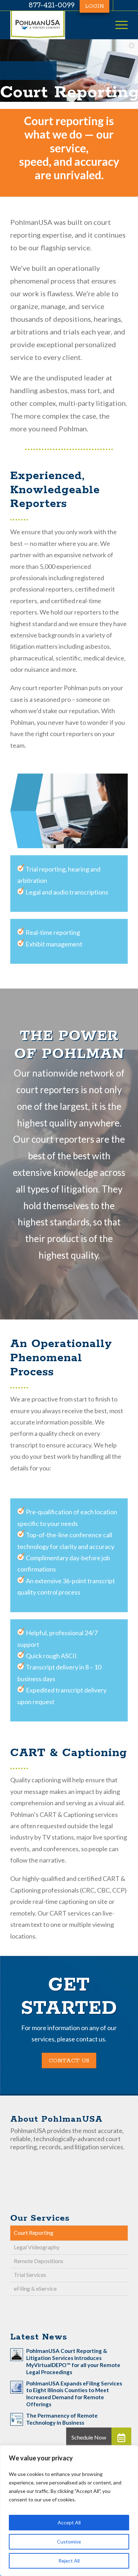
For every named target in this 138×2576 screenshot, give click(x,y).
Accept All (69, 2522)
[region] (69, 2511)
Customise (69, 2542)
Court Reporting (34, 2233)
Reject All (69, 2561)
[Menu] (118, 25)
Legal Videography (37, 2247)
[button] (121, 2437)
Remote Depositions (39, 2261)
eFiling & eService (35, 2288)
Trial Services (30, 2275)
